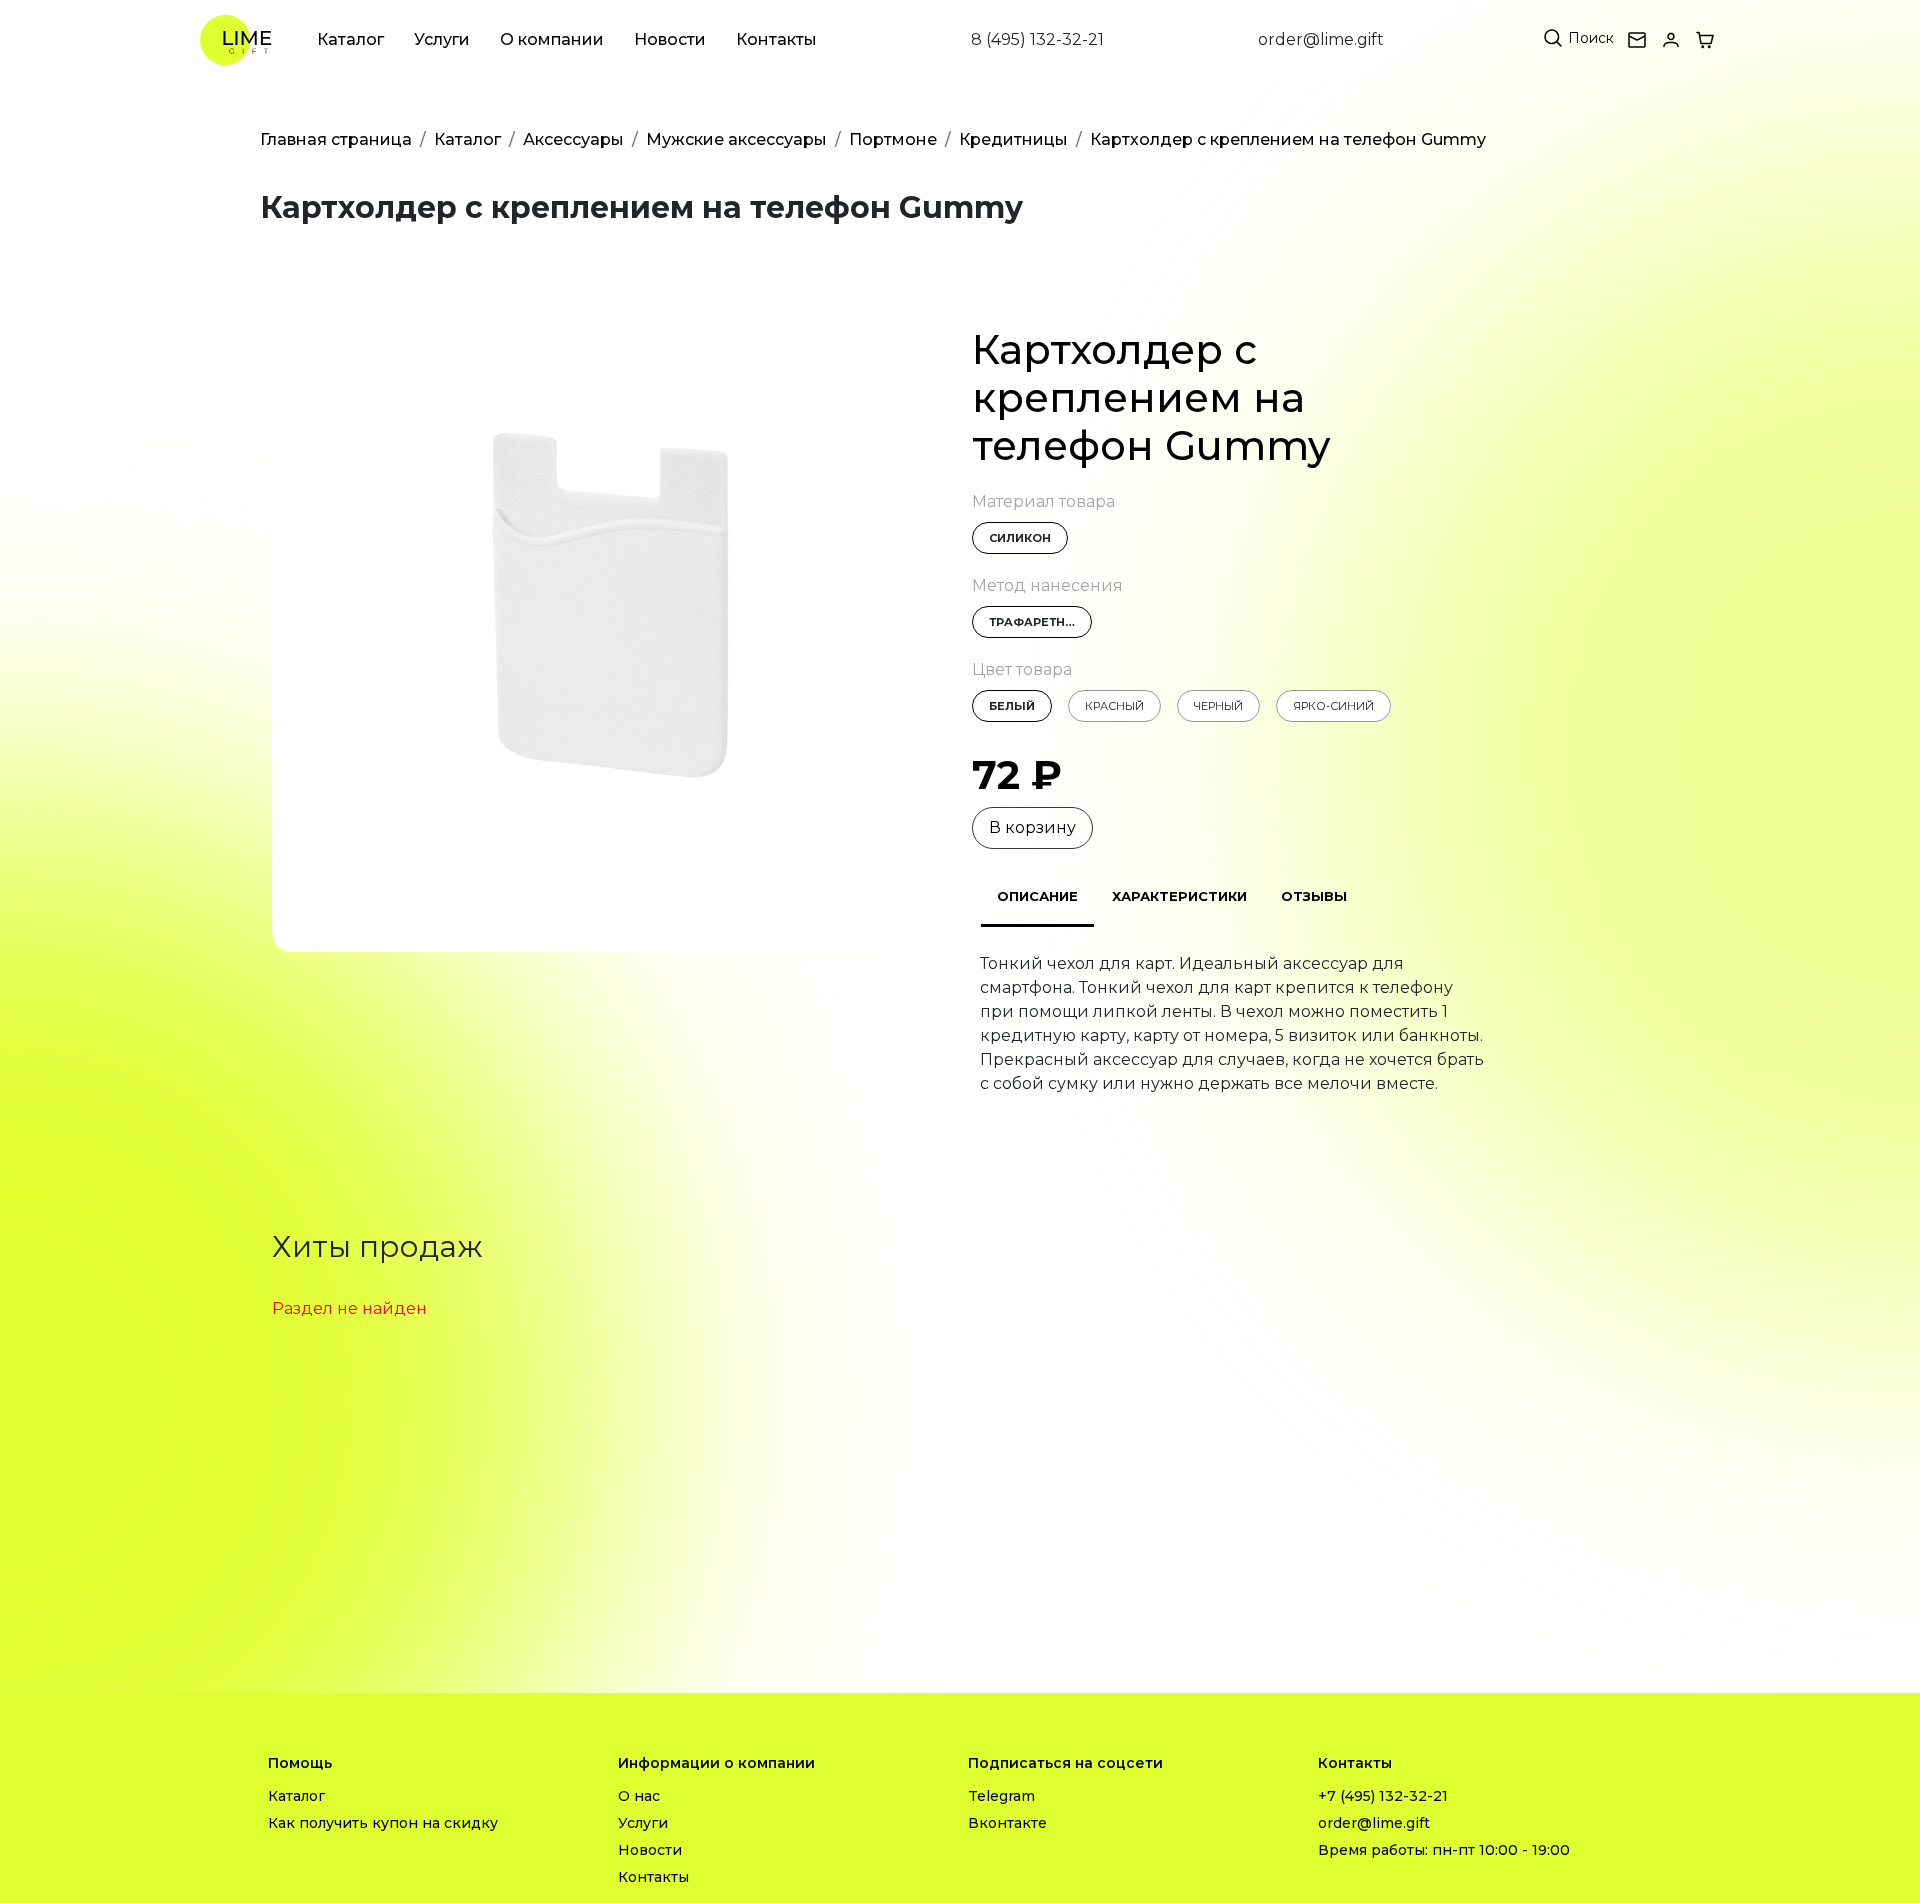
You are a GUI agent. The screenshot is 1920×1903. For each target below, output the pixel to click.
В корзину (1032, 827)
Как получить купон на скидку (383, 1823)
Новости (670, 39)
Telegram (1001, 1796)
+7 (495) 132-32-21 (1383, 1796)
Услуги (442, 39)
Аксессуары (573, 139)
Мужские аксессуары (736, 139)
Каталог (350, 39)
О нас (639, 1796)
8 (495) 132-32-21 (1037, 39)
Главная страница (336, 139)
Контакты (776, 39)
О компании (552, 39)
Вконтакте (1007, 1823)
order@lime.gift (1321, 39)
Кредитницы (1013, 139)
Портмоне (893, 139)
